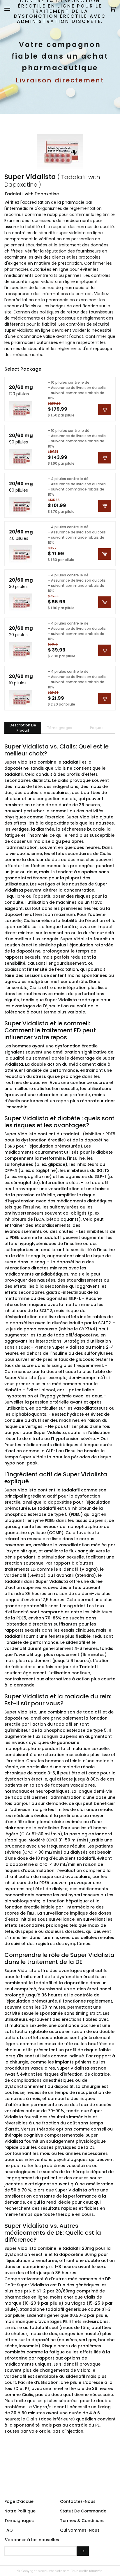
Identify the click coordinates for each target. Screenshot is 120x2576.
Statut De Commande (83, 2511)
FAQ (9, 2530)
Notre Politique (20, 2511)
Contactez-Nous (78, 2501)
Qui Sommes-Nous (80, 2530)
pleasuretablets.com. (53, 2571)
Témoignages (19, 2521)
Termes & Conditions (82, 2521)
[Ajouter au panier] (105, 410)
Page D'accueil (20, 2501)
